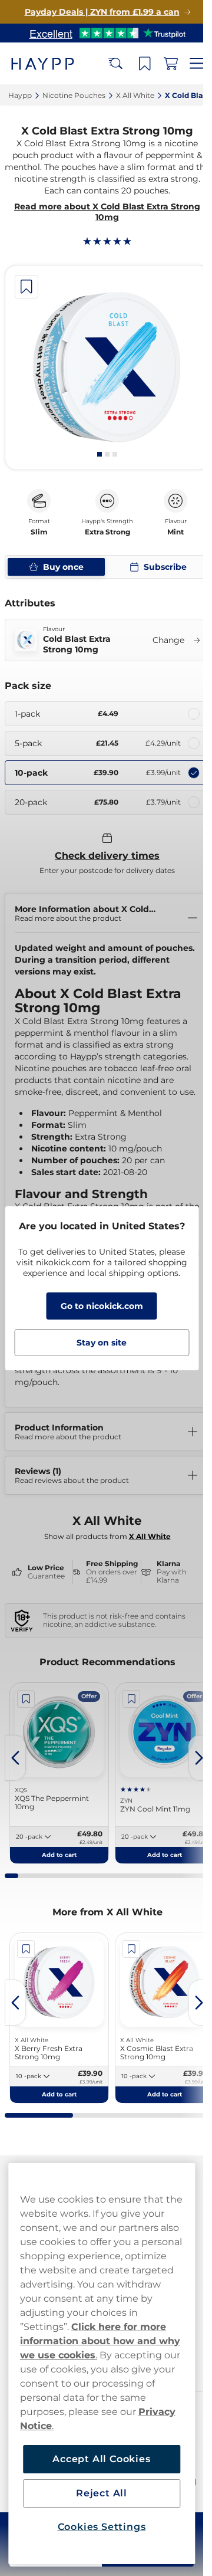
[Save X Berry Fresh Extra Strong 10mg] (26, 1949)
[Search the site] (115, 64)
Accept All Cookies (101, 2459)
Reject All (102, 2493)
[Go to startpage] (52, 63)
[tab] (100, 454)
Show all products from (107, 1536)
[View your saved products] (145, 64)
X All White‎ (135, 95)
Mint (175, 532)
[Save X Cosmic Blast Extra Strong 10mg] (131, 1949)
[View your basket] (171, 64)
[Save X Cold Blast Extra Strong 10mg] (26, 287)
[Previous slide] (15, 1758)
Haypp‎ (20, 95)
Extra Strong (107, 532)
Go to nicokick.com (102, 1306)
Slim (39, 532)
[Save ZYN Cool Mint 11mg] (131, 1699)
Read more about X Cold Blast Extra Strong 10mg (107, 212)
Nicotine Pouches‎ (74, 95)
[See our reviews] (107, 33)
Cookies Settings (102, 2527)
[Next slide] (199, 1758)
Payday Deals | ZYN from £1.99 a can (102, 12)
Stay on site (102, 1343)
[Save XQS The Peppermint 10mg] (26, 1699)
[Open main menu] (197, 64)
